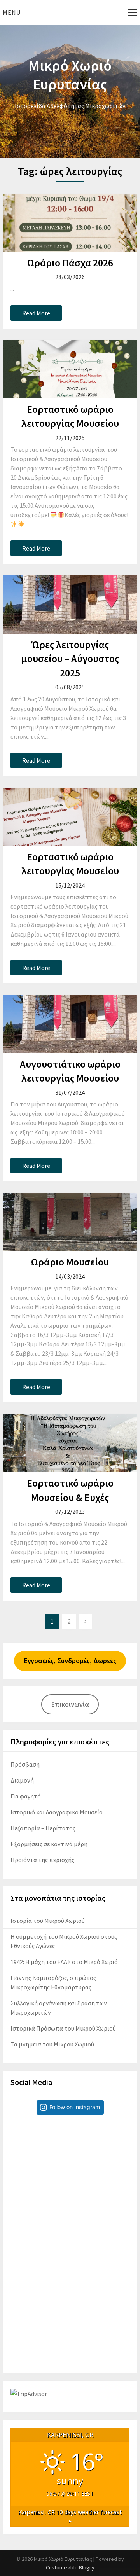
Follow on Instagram (75, 2107)
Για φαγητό (26, 1796)
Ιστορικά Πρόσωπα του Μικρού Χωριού (63, 2028)
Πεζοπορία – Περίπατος (43, 1828)
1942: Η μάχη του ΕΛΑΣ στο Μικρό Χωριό (64, 1962)
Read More (36, 313)
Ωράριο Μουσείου (70, 1262)
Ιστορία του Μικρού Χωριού (48, 1921)
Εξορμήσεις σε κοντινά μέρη (49, 1844)
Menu (12, 12)
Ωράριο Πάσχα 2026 (70, 263)
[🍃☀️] (70, 2180)
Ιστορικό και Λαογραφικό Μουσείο (57, 1812)
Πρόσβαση (25, 1764)
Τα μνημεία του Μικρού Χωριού (52, 2044)
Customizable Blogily (70, 2567)
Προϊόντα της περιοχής (42, 1860)
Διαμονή (22, 1780)
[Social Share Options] (18, 2233)
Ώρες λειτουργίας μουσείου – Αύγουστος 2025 (70, 659)
